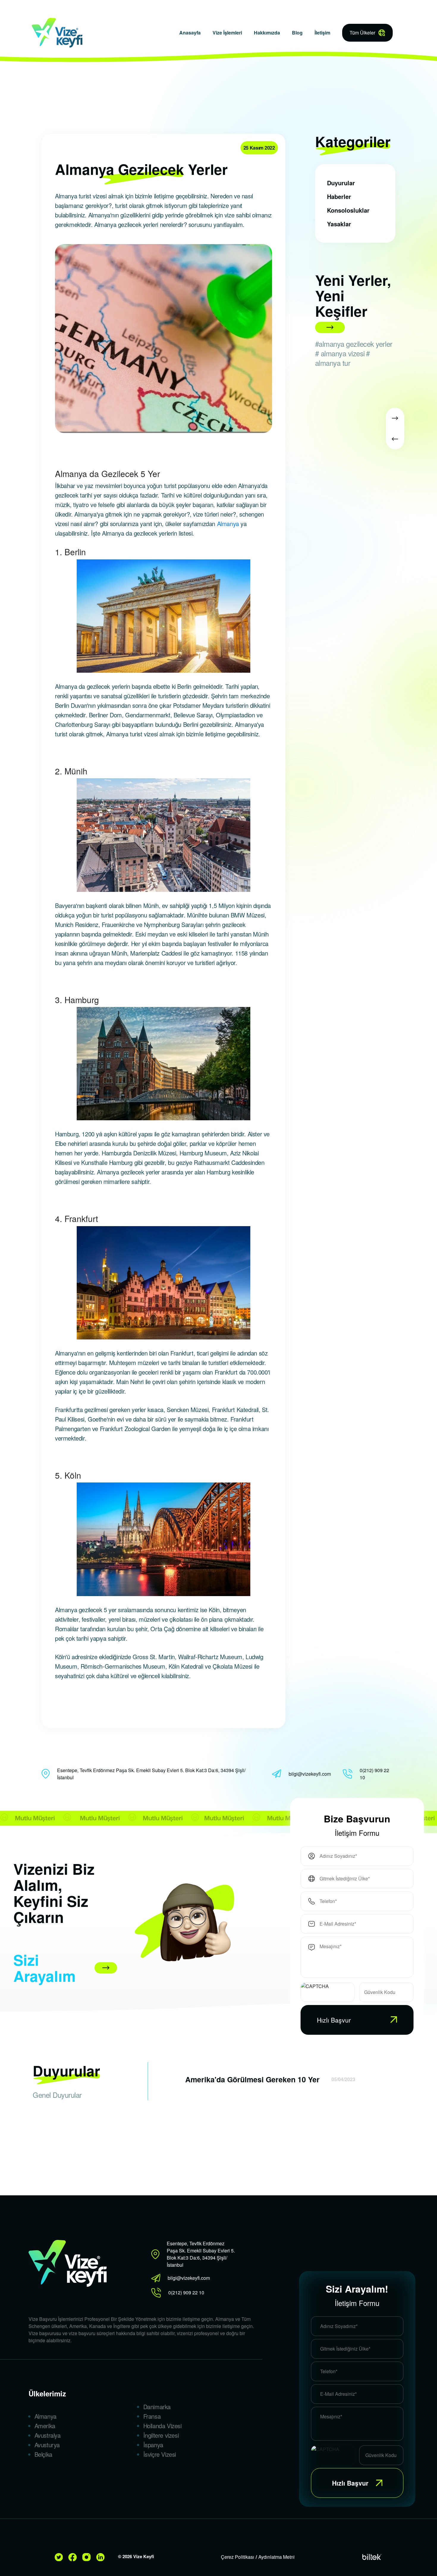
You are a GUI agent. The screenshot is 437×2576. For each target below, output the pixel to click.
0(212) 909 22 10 (374, 1774)
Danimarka (157, 2407)
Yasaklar (339, 224)
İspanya (153, 2445)
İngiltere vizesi (161, 2435)
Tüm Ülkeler (362, 33)
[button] (395, 418)
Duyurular (341, 183)
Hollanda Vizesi (162, 2426)
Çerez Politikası (238, 2557)
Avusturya (47, 2445)
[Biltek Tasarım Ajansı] (372, 2557)
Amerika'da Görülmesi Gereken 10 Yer (252, 2079)
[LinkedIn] (103, 2557)
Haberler (339, 196)
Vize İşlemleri (227, 33)
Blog (297, 33)
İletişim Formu (357, 1833)
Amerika (45, 2426)
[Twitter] (61, 2557)
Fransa (152, 2416)
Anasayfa (190, 33)
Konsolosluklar (348, 210)
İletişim (322, 33)
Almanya (228, 524)
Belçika (43, 2454)
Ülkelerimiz (47, 2393)
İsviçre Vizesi (160, 2454)
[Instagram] (89, 2557)
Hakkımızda (267, 33)
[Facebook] (75, 2557)
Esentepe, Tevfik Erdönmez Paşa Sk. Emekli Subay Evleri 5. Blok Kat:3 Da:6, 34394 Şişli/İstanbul (151, 1774)
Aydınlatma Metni (276, 2557)
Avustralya (48, 2435)
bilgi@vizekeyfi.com (310, 1774)
